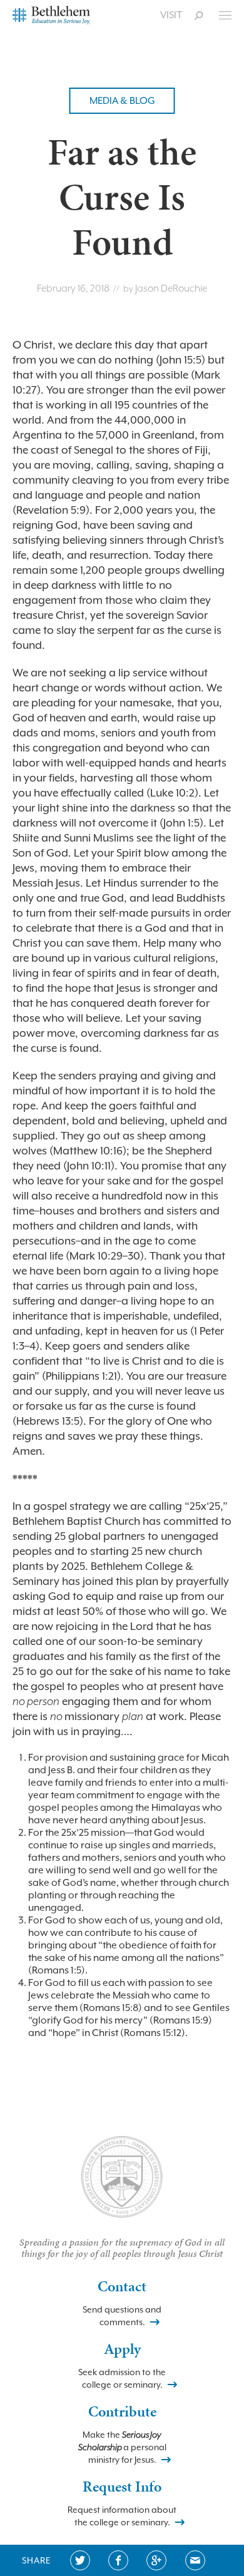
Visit (171, 15)
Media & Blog (122, 101)
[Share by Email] (195, 2560)
